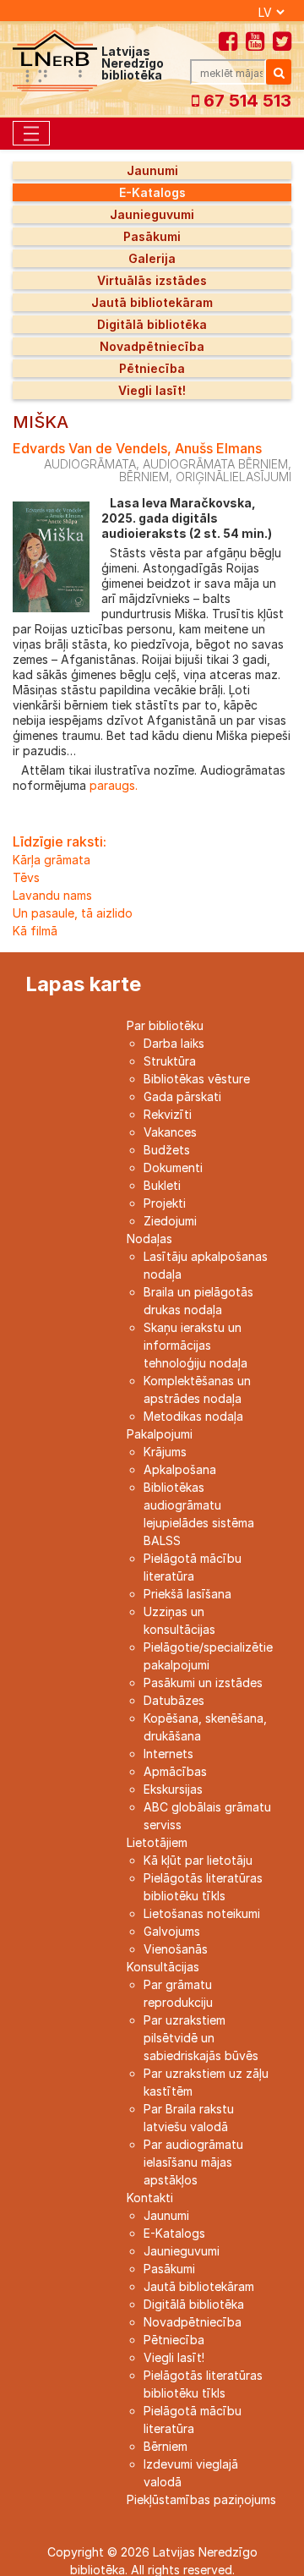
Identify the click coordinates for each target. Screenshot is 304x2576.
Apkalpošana (180, 1469)
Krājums (165, 1452)
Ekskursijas (173, 1789)
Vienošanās (176, 1949)
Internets (168, 1754)
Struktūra (170, 1061)
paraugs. (112, 785)
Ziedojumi (170, 1221)
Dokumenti (173, 1167)
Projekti (165, 1203)
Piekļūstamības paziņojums (201, 2499)
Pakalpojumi (160, 1434)
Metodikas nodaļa (193, 1416)
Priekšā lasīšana (187, 1594)
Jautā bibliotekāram (152, 302)
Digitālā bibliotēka (152, 324)
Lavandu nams (52, 895)
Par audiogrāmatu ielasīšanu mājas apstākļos (193, 2162)
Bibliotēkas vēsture (197, 1079)
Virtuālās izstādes (152, 280)
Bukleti (162, 1185)
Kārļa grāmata (52, 860)
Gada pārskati (182, 1096)
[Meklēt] (279, 72)
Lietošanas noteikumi (202, 1913)
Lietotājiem (157, 1842)
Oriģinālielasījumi (233, 477)
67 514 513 (245, 101)
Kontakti (150, 2198)
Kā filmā (35, 931)
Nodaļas (149, 1239)
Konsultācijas (163, 1967)
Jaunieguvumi (152, 214)
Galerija (152, 258)
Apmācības (175, 1771)
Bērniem (166, 2446)
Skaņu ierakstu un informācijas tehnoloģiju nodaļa (195, 1345)
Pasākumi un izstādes (203, 1683)
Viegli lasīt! (152, 390)
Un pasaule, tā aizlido (73, 913)
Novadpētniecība (152, 346)
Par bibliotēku (165, 1025)
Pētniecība (152, 368)
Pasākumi (152, 236)
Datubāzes (174, 1700)
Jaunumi (152, 170)
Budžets (167, 1150)
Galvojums (172, 1931)
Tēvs (26, 877)
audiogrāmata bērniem (215, 464)
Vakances (170, 1132)
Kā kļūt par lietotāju (198, 1860)
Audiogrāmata (90, 464)
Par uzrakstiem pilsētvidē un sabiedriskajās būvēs (201, 2038)
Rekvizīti (168, 1114)
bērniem (144, 477)
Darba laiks (174, 1043)
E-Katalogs (152, 192)
